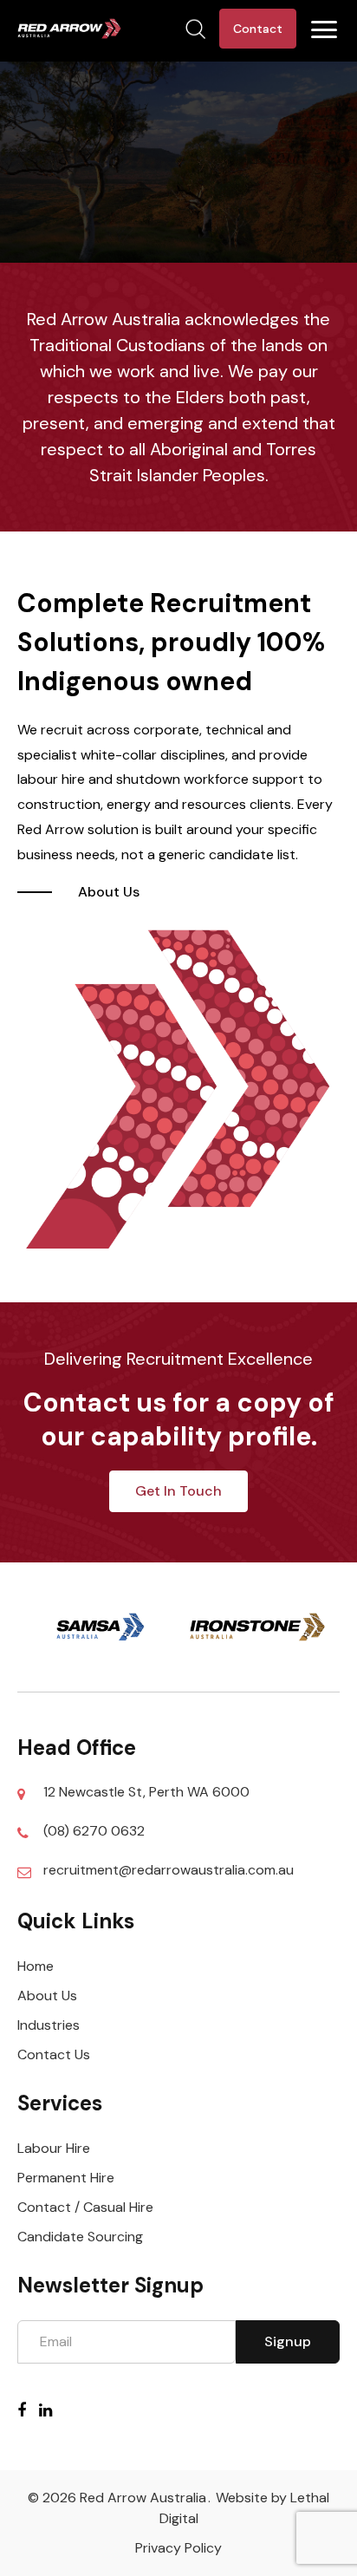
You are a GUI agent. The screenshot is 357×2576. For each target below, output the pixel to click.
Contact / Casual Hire (85, 2207)
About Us (47, 1996)
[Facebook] (28, 2410)
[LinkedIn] (52, 2410)
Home (36, 1966)
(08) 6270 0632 (94, 1831)
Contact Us (54, 2054)
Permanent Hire (66, 2178)
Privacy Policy (178, 2548)
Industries (49, 2025)
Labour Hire (54, 2148)
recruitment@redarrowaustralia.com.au (169, 1870)
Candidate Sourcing (80, 2237)
